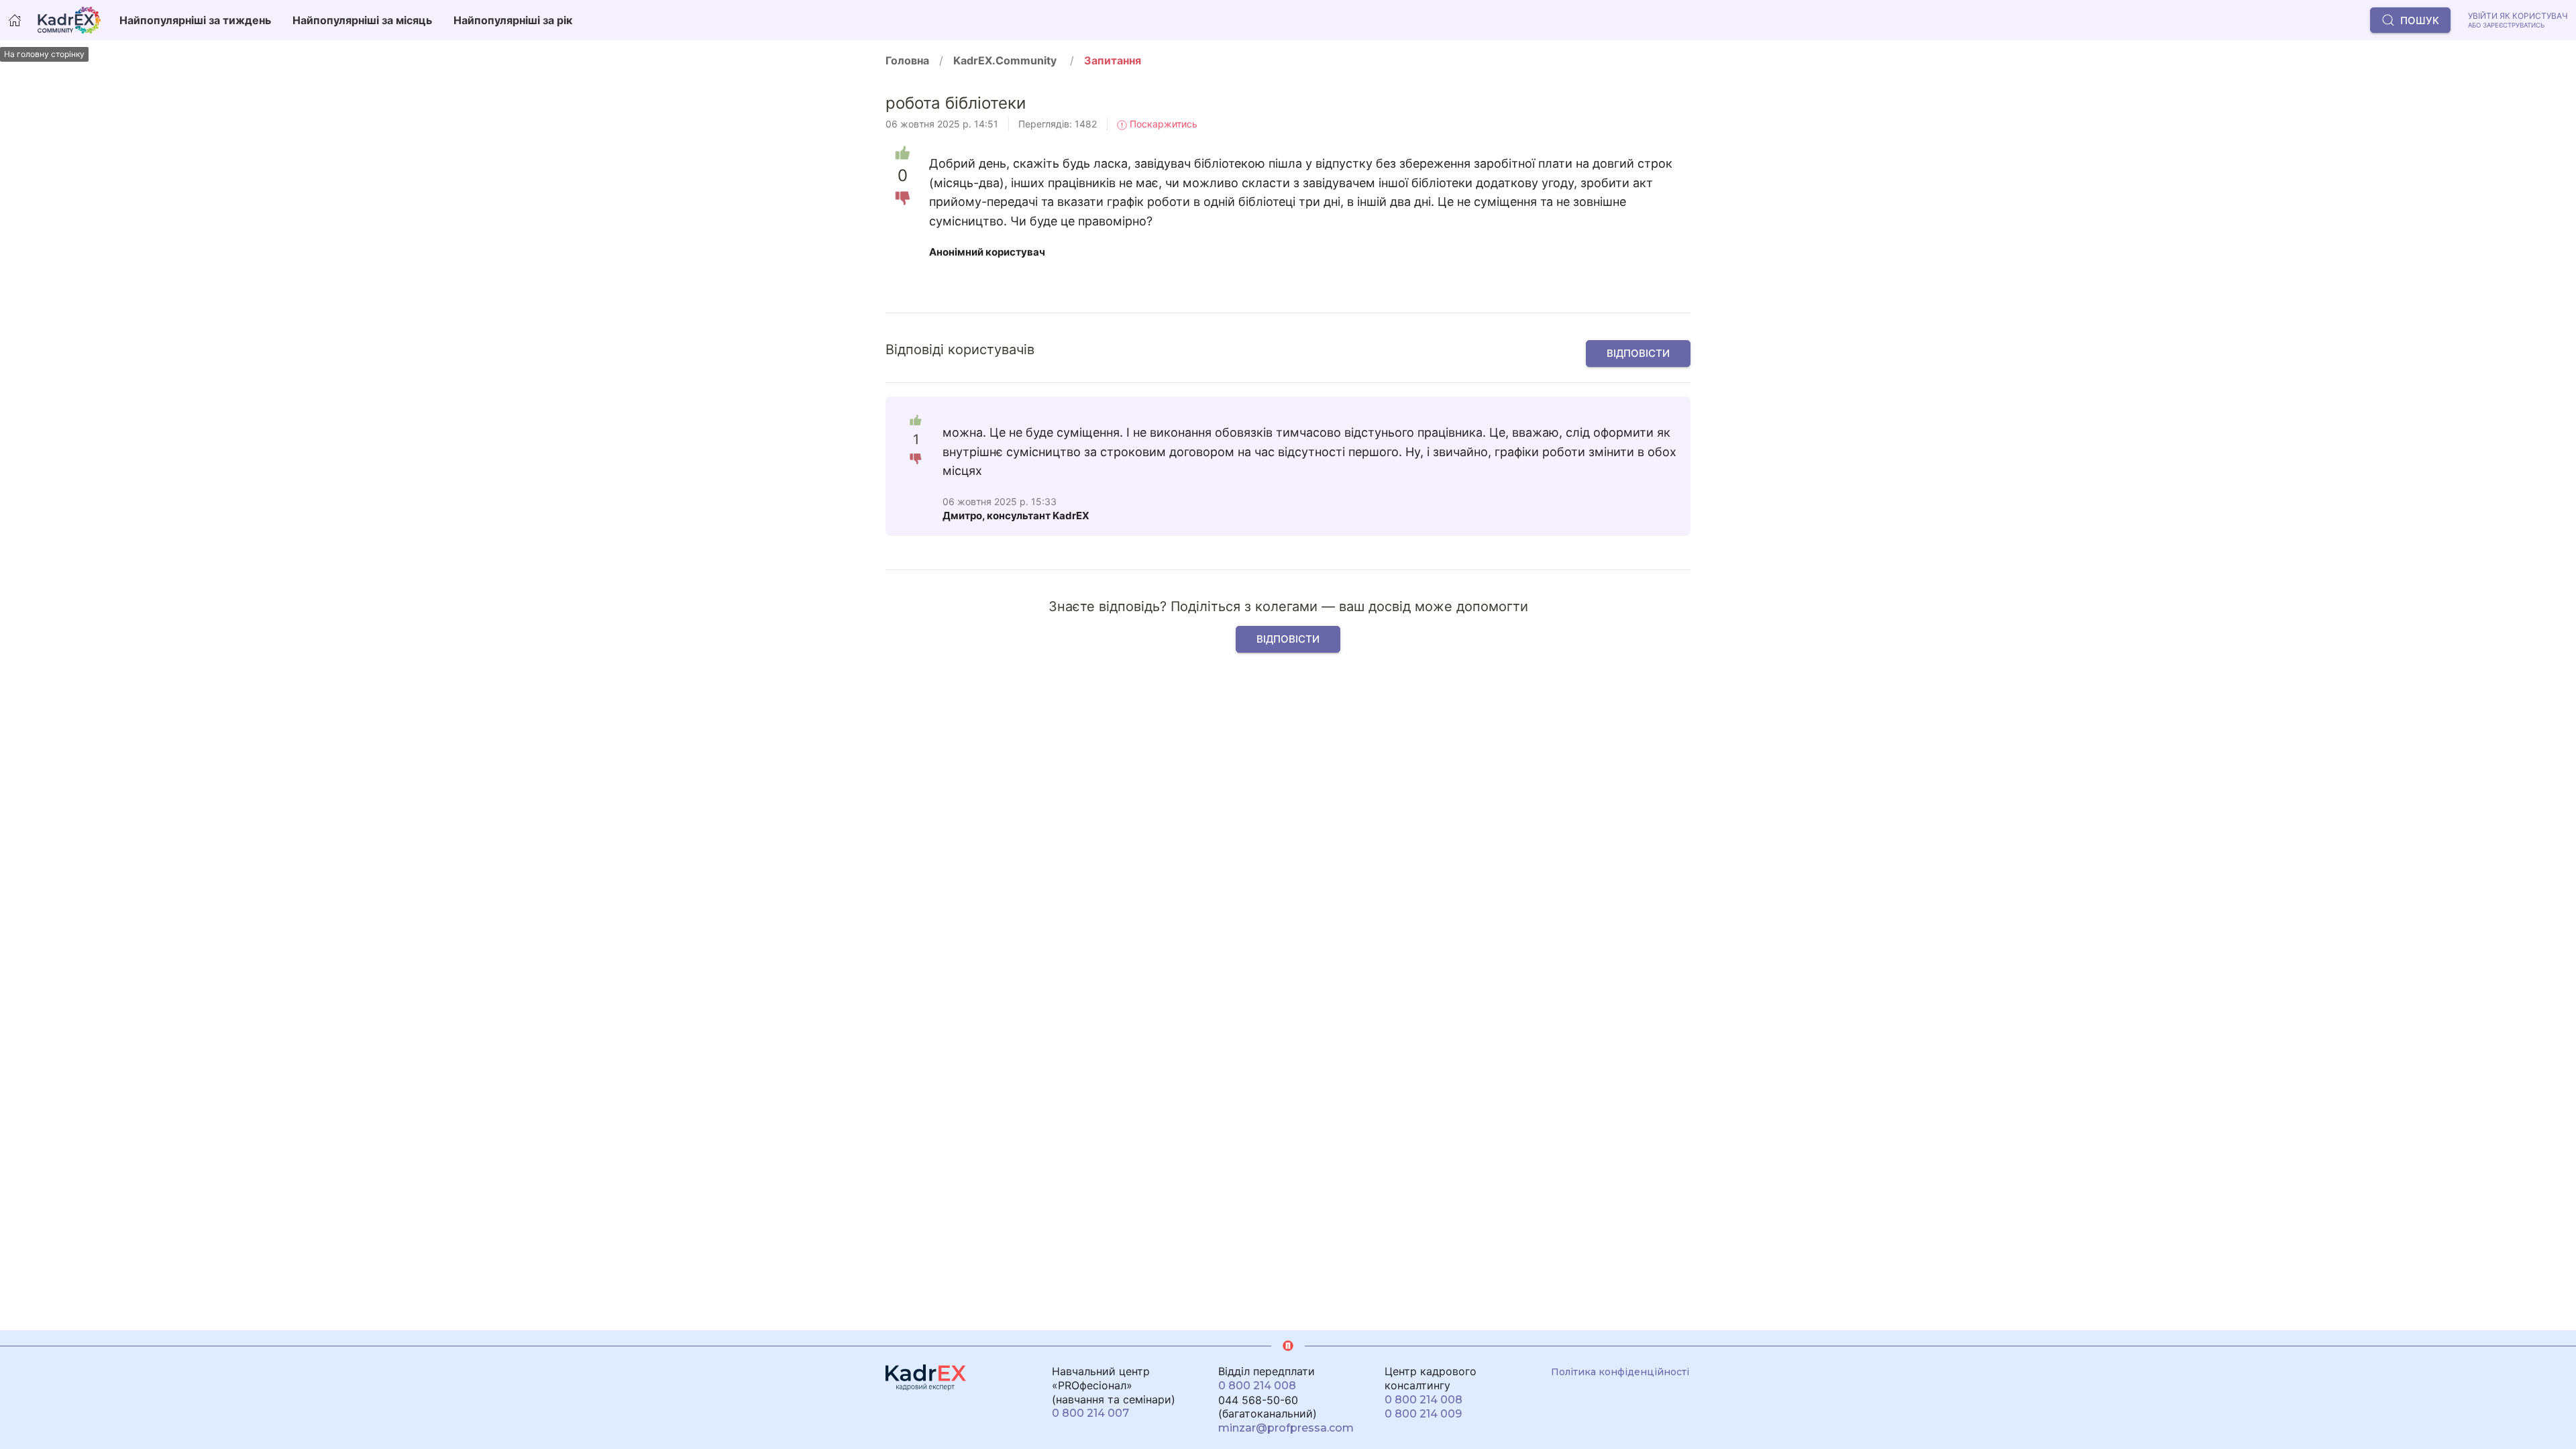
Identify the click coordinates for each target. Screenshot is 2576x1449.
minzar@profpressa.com (1286, 1428)
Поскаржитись (1162, 124)
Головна (907, 60)
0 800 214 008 (1257, 1386)
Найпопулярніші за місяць (362, 20)
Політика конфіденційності (1620, 1372)
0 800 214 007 (1090, 1413)
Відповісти (1638, 353)
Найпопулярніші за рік (513, 20)
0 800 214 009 (1423, 1414)
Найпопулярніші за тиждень (195, 20)
